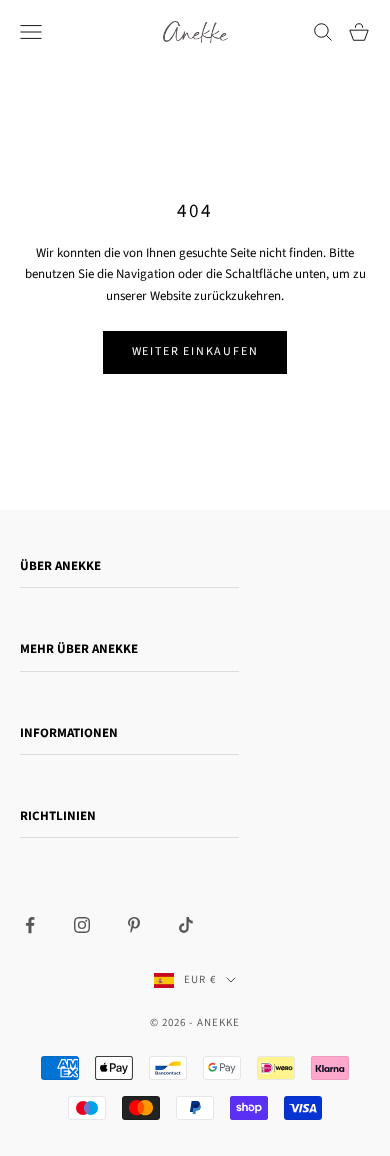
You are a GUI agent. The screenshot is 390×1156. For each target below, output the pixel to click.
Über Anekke (60, 566)
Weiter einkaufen (195, 351)
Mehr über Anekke (79, 649)
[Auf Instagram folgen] (82, 925)
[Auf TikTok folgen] (186, 925)
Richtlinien (58, 816)
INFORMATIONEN (69, 733)
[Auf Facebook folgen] (30, 925)
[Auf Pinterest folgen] (134, 925)
